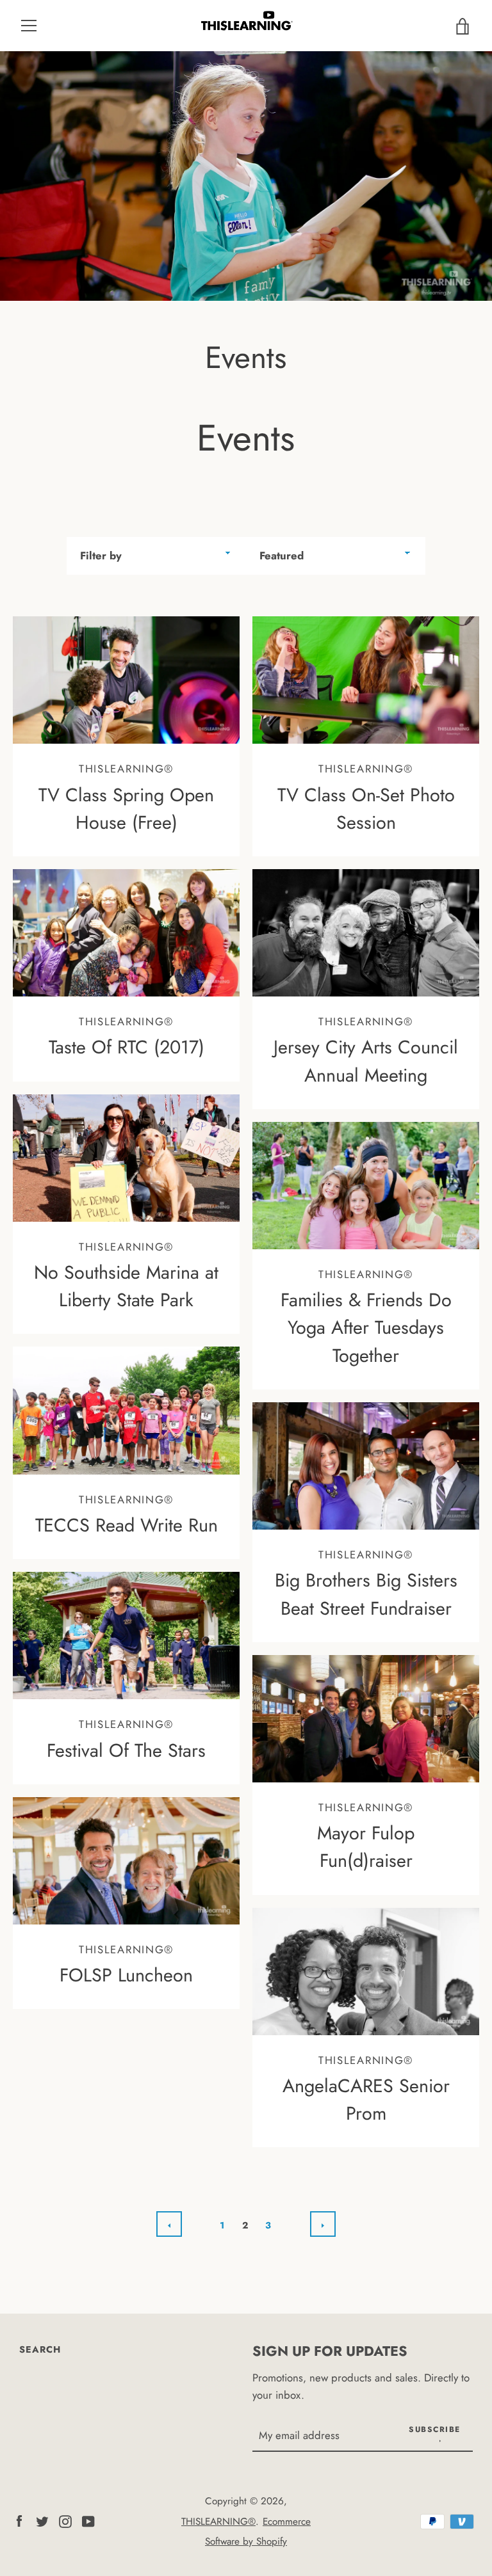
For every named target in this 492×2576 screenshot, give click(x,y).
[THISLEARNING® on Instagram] (65, 2520)
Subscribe (435, 2429)
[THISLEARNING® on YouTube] (88, 2520)
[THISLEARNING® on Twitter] (42, 2520)
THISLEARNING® (218, 2522)
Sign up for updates (330, 2351)
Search (40, 2349)
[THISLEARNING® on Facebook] (19, 2520)
